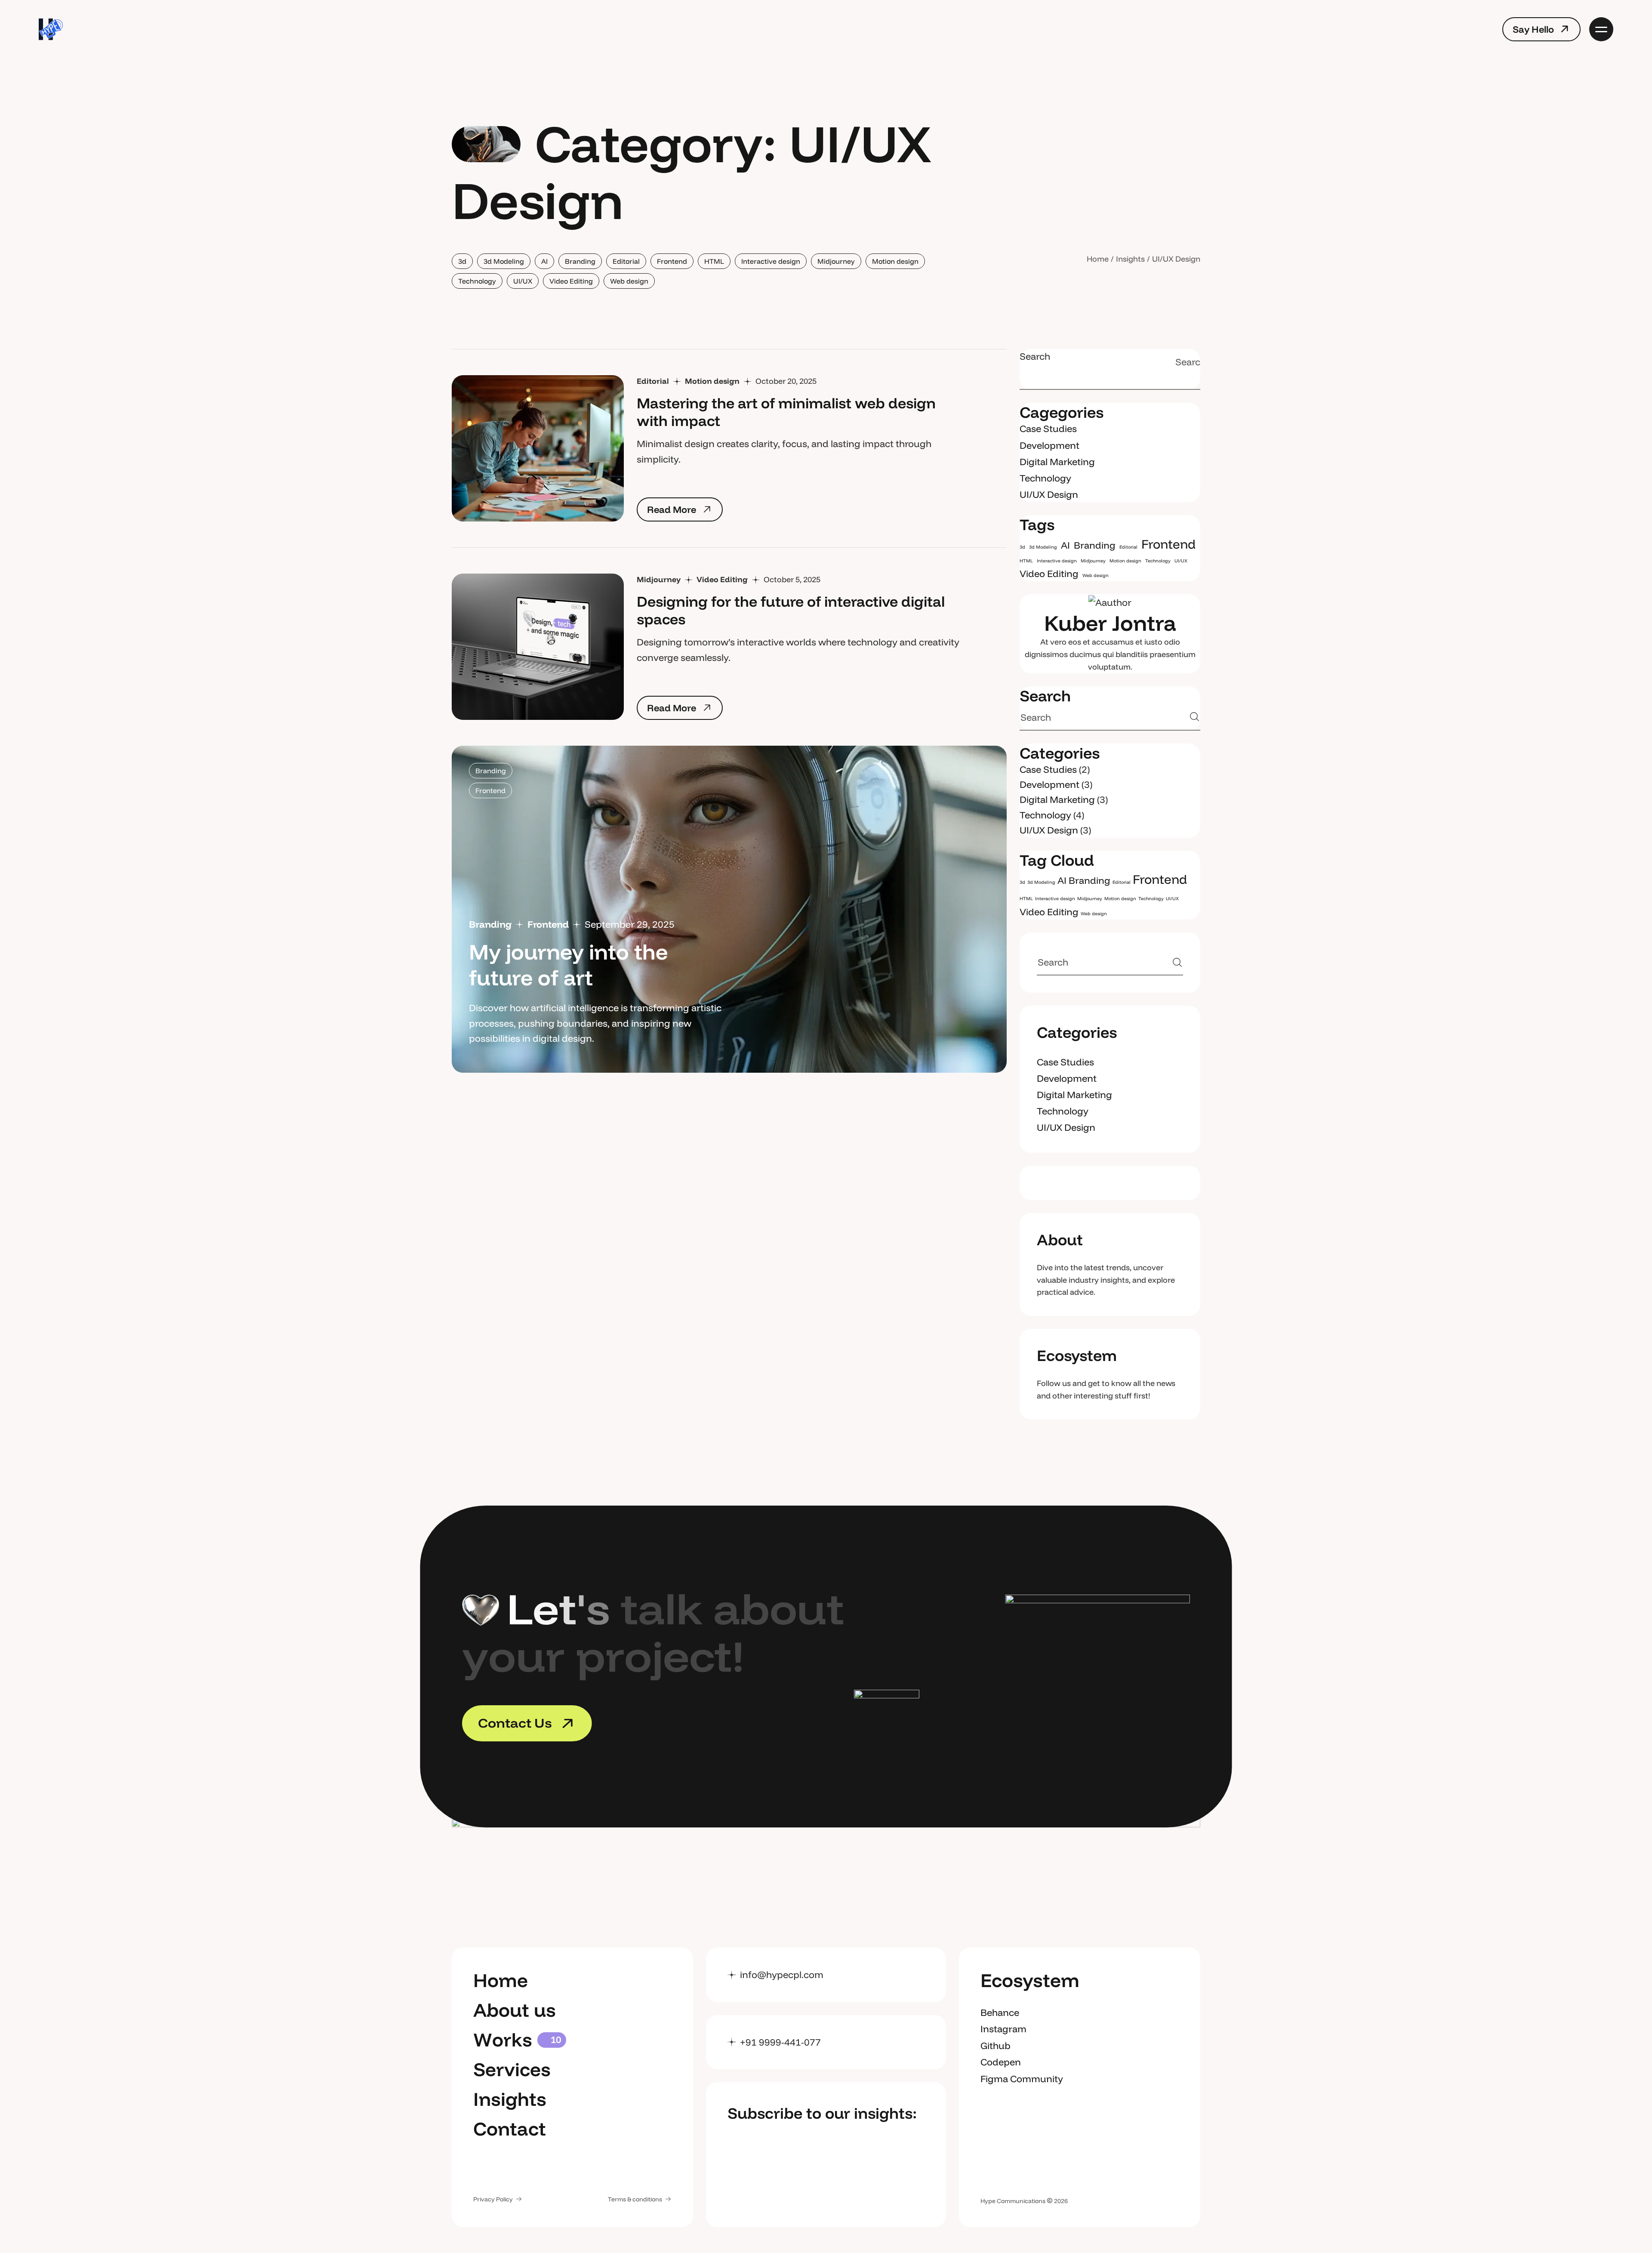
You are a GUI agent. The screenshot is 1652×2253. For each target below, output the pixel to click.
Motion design (895, 261)
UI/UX (523, 281)
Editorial (626, 261)
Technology (477, 281)
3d (462, 261)
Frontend (672, 261)
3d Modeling (504, 261)
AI (544, 261)
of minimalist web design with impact (786, 412)
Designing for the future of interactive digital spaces (791, 610)
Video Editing (571, 281)
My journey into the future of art (568, 964)
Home (1098, 259)
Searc (1192, 362)
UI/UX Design (1049, 494)
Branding (580, 261)
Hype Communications (1013, 2201)
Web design (629, 281)
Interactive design (771, 261)
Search (1035, 356)
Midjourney (836, 261)
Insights (1130, 259)
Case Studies (1048, 429)
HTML (714, 261)
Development (1049, 445)
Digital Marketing (1057, 462)
